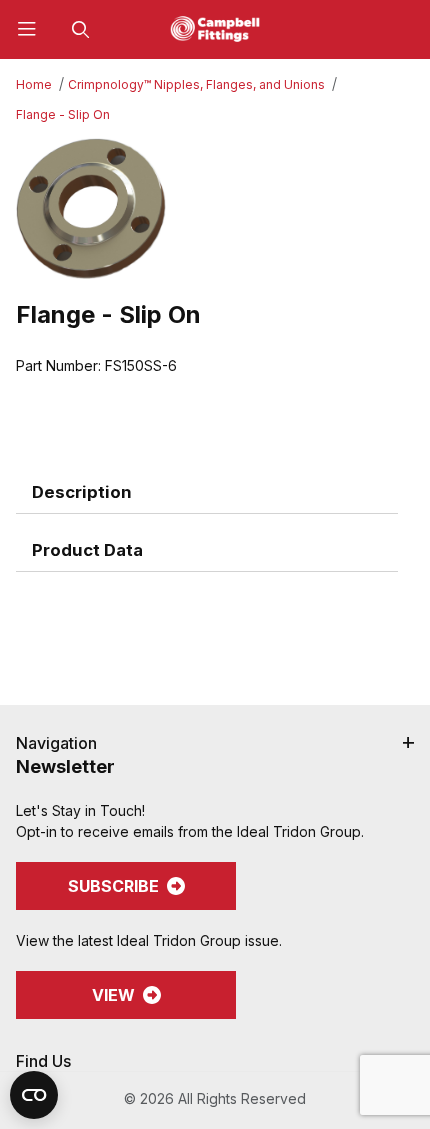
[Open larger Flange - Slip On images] (215, 208)
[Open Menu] (27, 29)
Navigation (56, 743)
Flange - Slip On (63, 114)
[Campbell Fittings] (215, 27)
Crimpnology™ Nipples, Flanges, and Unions (196, 84)
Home (34, 84)
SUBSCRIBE (113, 886)
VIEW (113, 995)
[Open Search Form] (81, 29)
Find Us (43, 1061)
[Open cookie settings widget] (34, 1095)
